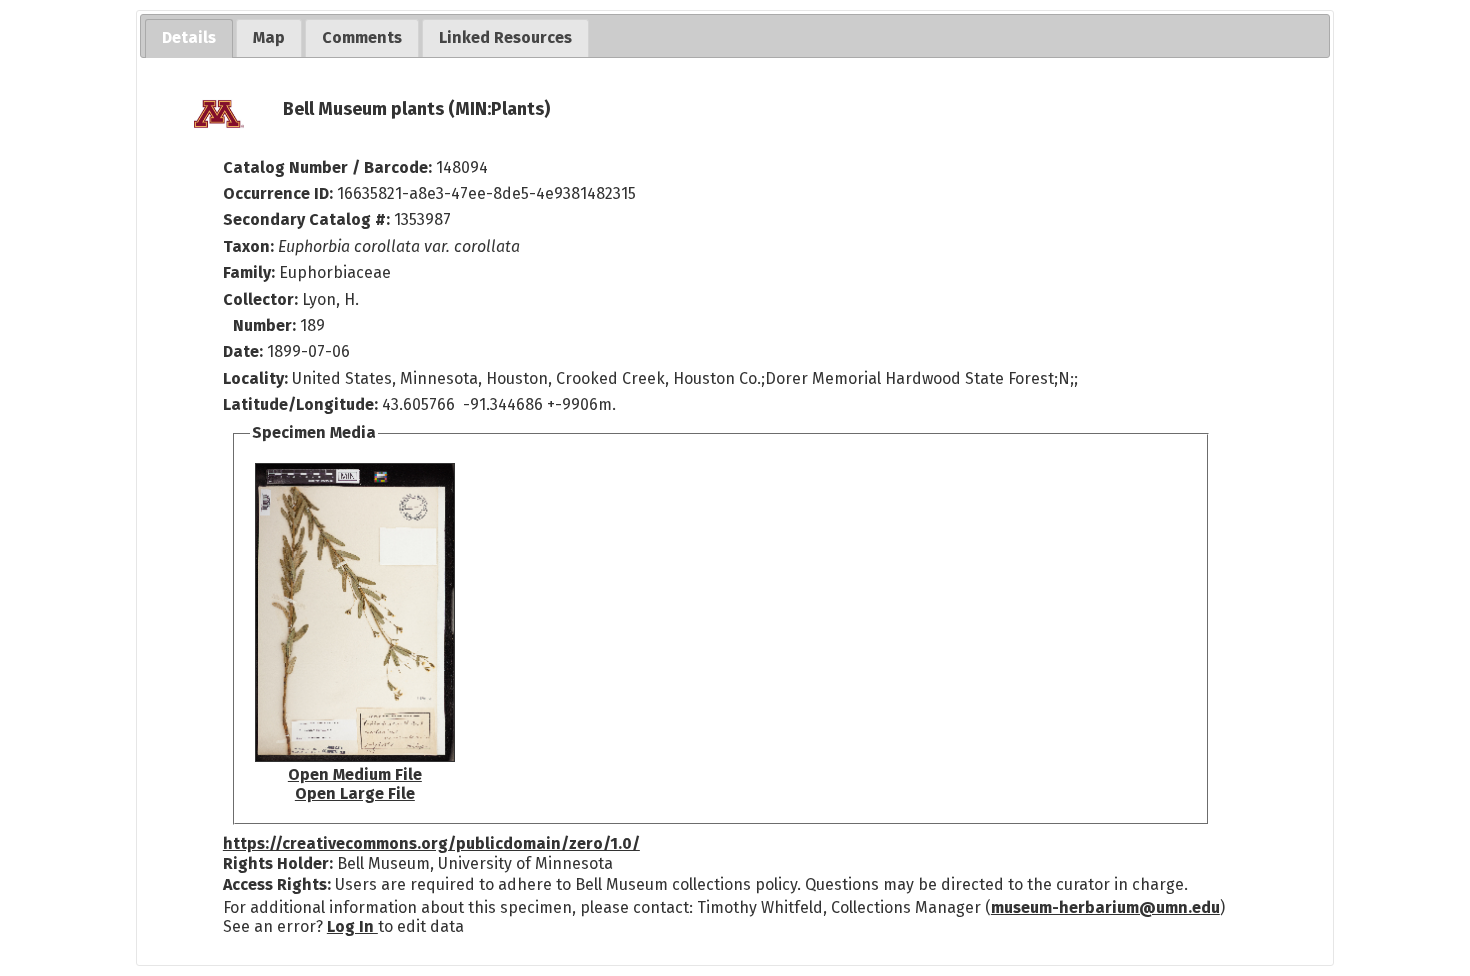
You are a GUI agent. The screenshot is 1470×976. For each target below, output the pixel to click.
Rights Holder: (278, 863)
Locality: (255, 378)
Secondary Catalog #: (306, 219)
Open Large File (355, 793)
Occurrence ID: (280, 193)
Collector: (262, 299)
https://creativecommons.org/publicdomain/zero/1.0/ (431, 843)
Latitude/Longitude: (300, 404)
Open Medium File (355, 774)
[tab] (189, 38)
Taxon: (248, 246)
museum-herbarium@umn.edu (1105, 907)
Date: (243, 351)
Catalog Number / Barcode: (329, 167)
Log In (352, 926)
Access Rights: (277, 884)
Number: (266, 325)
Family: (249, 272)
